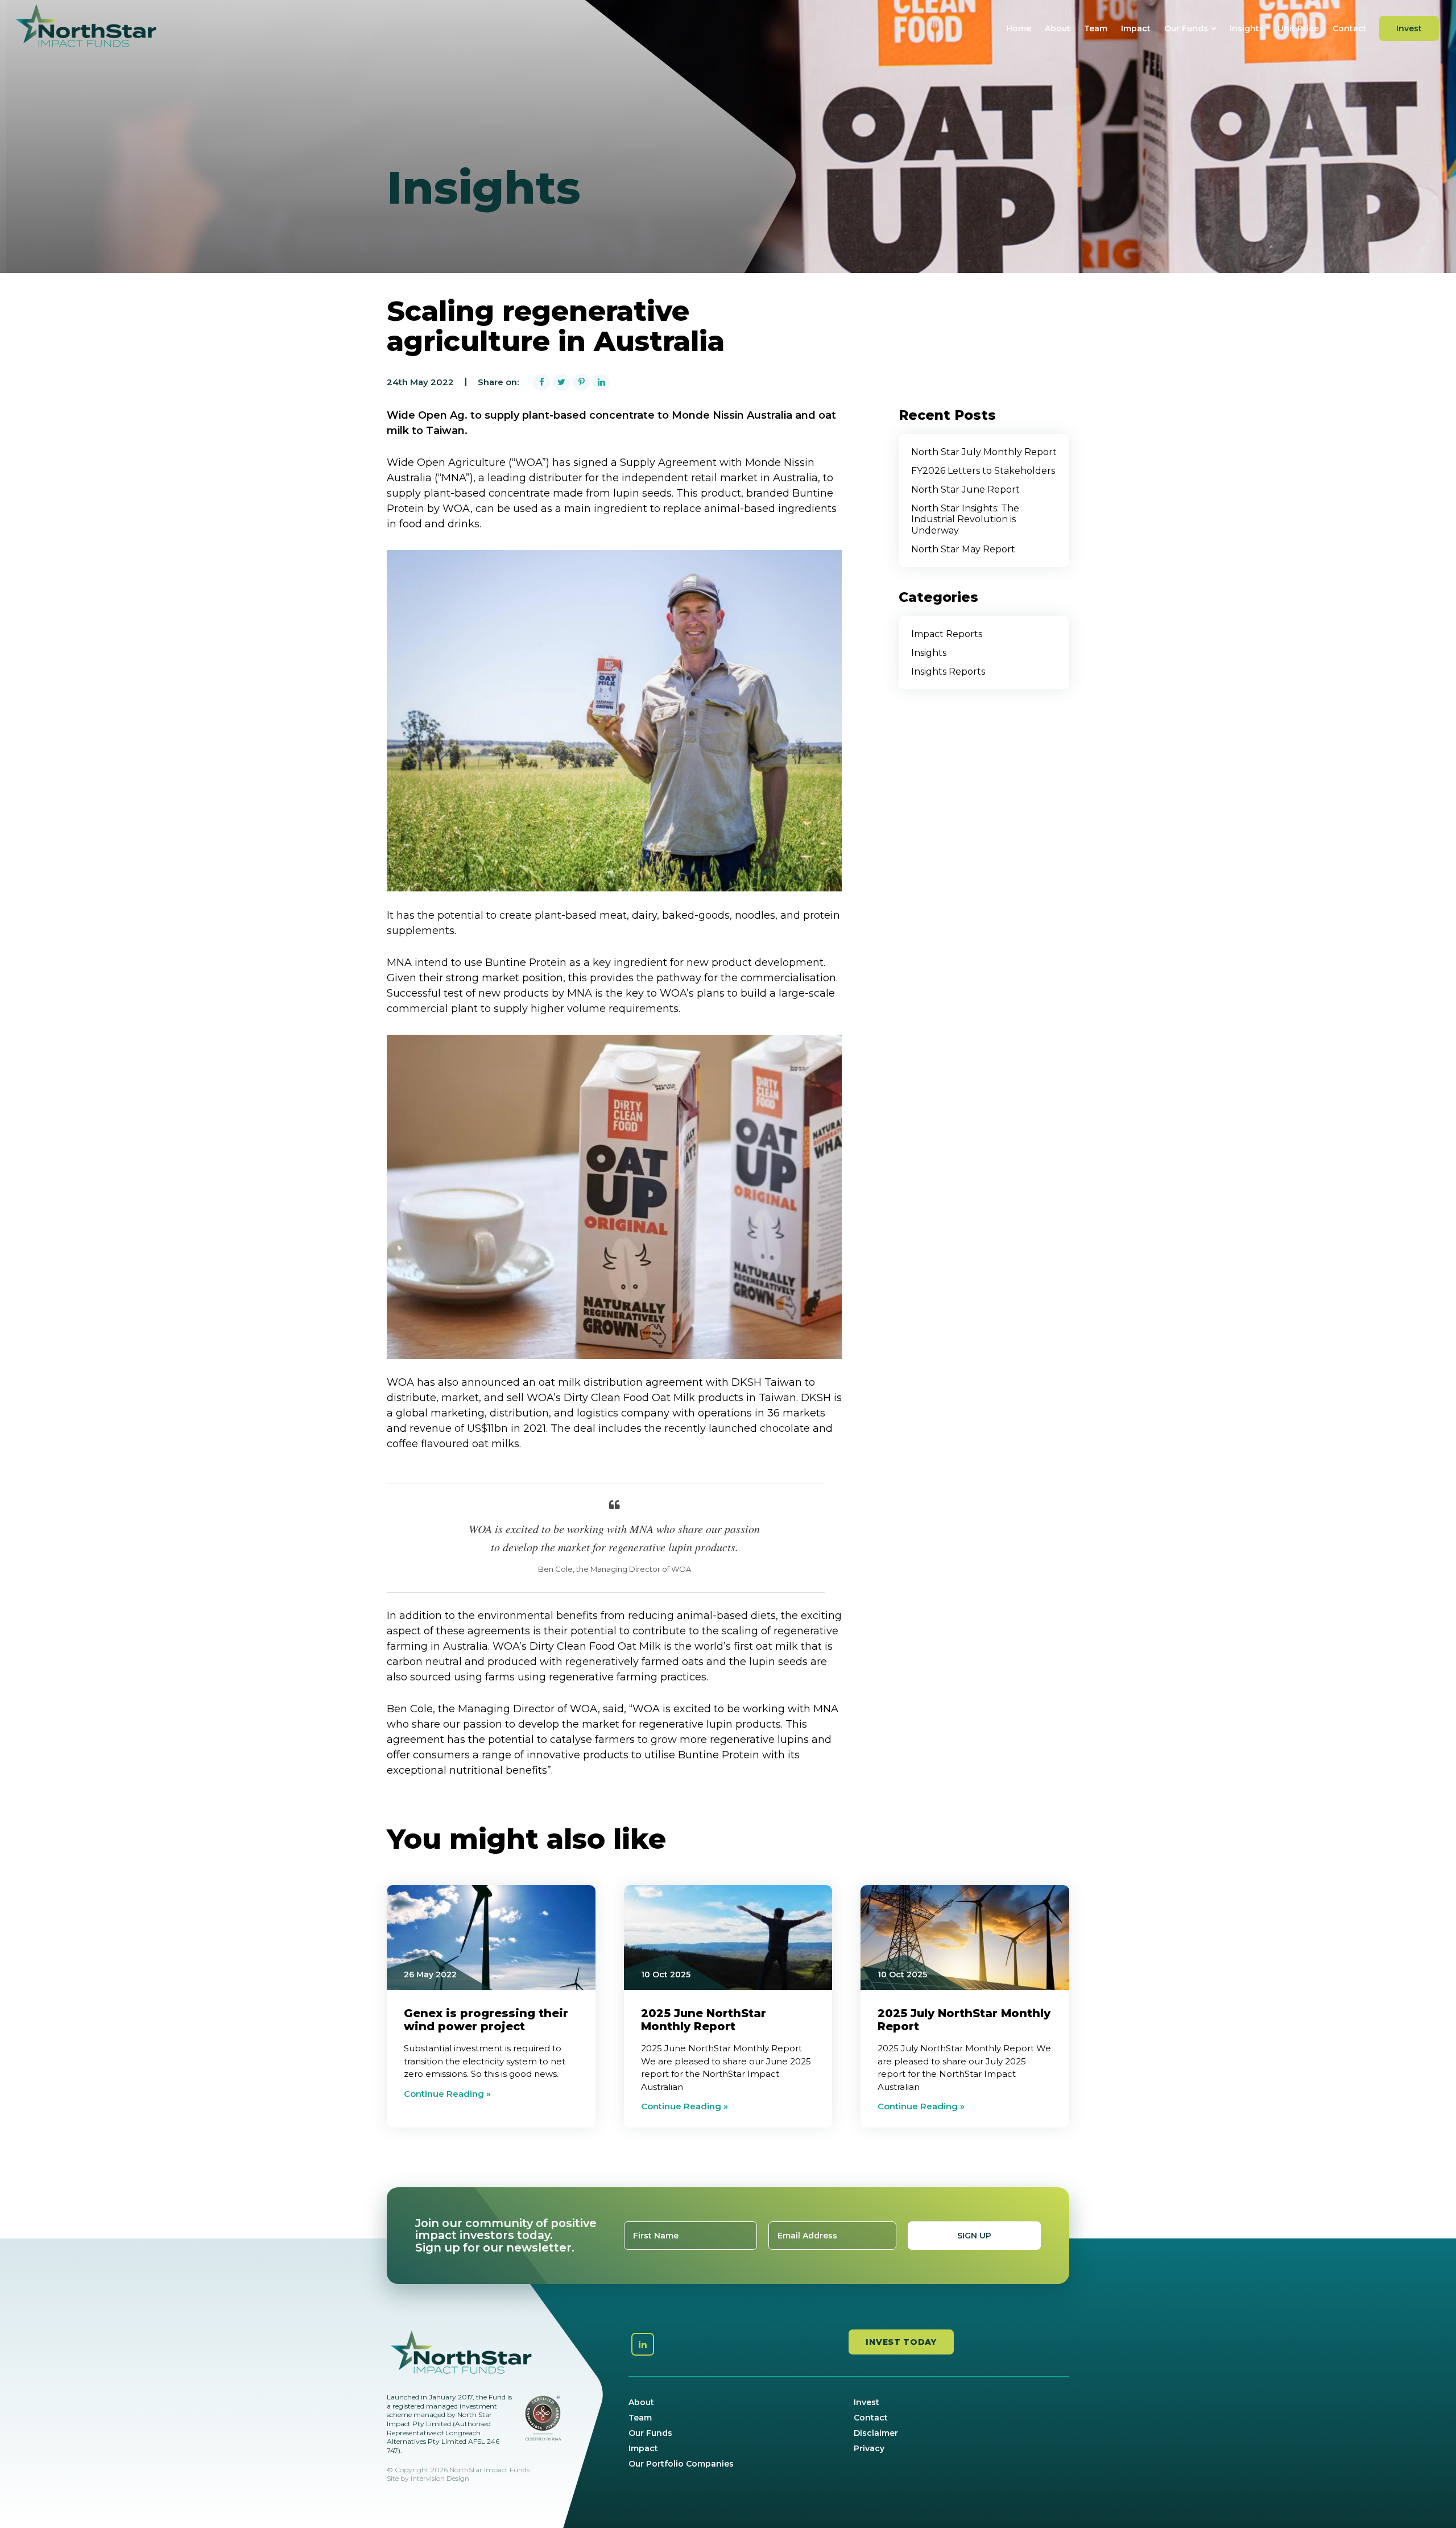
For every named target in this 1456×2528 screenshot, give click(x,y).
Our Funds (1186, 28)
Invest (1409, 28)
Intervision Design (440, 2478)
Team (1096, 28)
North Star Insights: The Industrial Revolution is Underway (965, 519)
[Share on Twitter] (561, 382)
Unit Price (1298, 28)
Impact (1136, 28)
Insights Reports (948, 672)
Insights (1247, 28)
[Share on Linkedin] (601, 382)
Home (1019, 28)
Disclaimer (876, 2433)
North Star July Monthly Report (984, 452)
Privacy (869, 2448)
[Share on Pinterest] (581, 382)
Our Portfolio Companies (681, 2464)
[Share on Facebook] (541, 382)
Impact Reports (947, 634)
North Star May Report (963, 549)
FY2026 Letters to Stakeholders (983, 471)
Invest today (901, 2342)
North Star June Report (965, 490)
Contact (1350, 28)
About (1058, 28)
